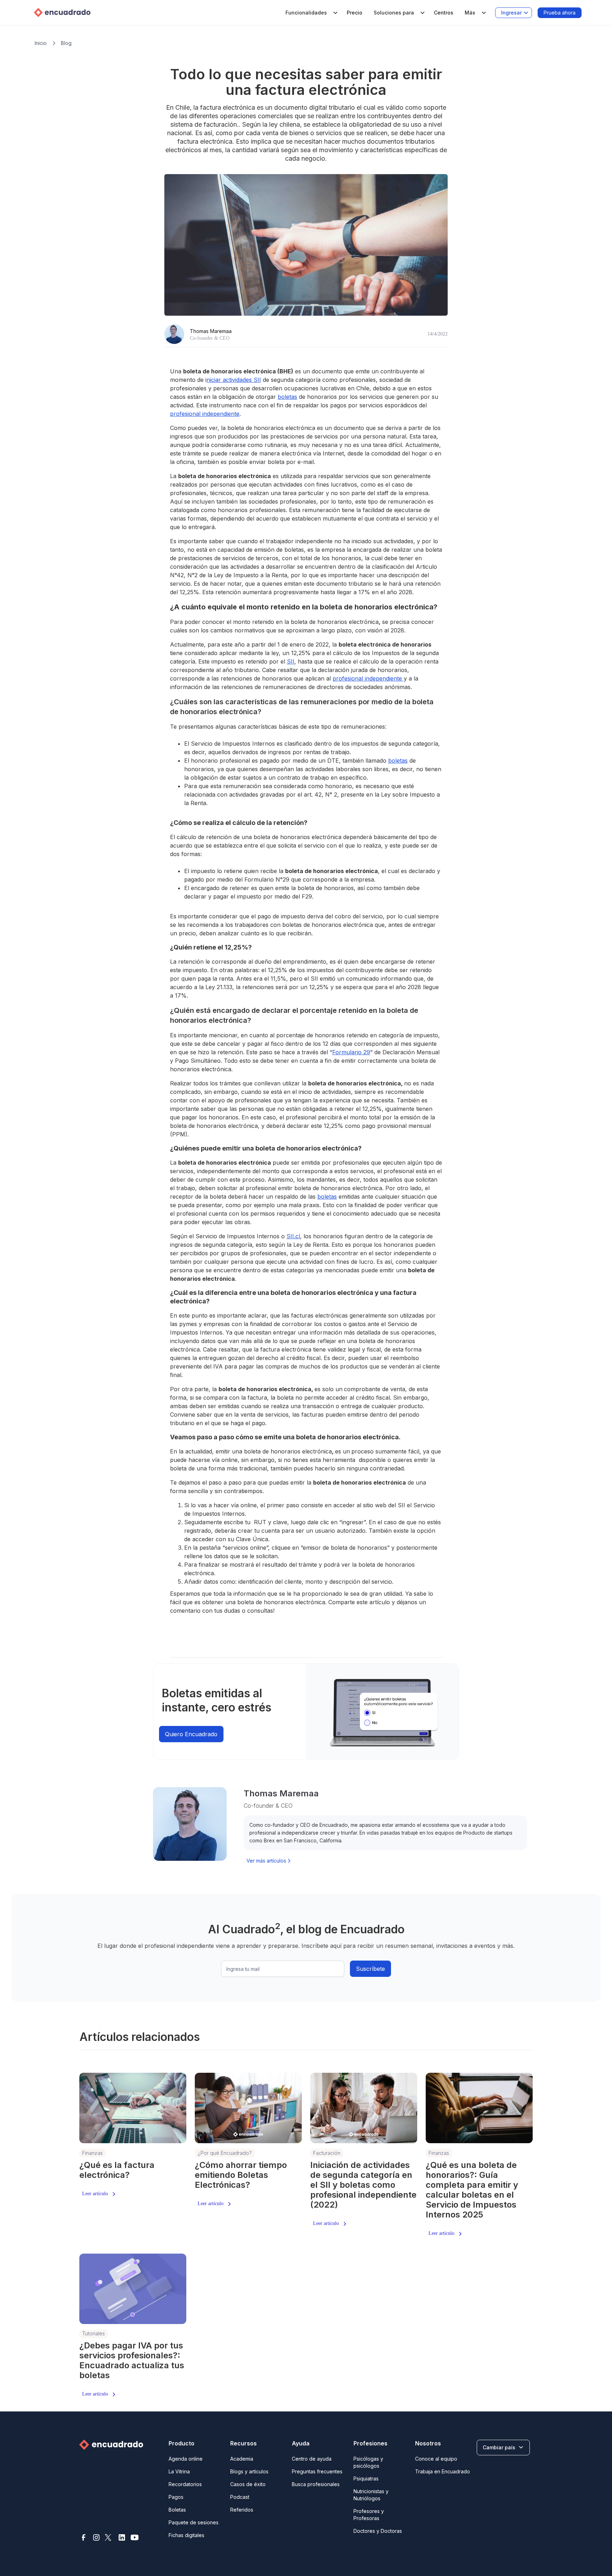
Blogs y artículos (249, 2471)
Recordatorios (185, 2484)
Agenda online (186, 2459)
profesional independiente (205, 414)
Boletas (177, 2510)
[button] (310, 13)
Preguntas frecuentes (317, 2471)
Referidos (242, 2510)
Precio (355, 13)
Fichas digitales (186, 2535)
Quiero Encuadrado (191, 1734)
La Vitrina (179, 2471)
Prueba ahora (560, 13)
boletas (287, 397)
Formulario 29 (351, 1052)
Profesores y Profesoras (369, 2515)
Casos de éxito (248, 2484)
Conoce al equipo (436, 2459)
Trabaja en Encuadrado (443, 2471)
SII (291, 661)
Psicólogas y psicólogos (368, 2462)
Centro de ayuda (312, 2459)
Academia (242, 2459)
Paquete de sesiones (194, 2522)
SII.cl (293, 1236)
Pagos (176, 2497)
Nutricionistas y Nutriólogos (371, 2495)
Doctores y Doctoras (378, 2531)
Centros (444, 13)
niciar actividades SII (234, 380)
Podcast (240, 2497)
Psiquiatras (366, 2479)
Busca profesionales (316, 2484)
